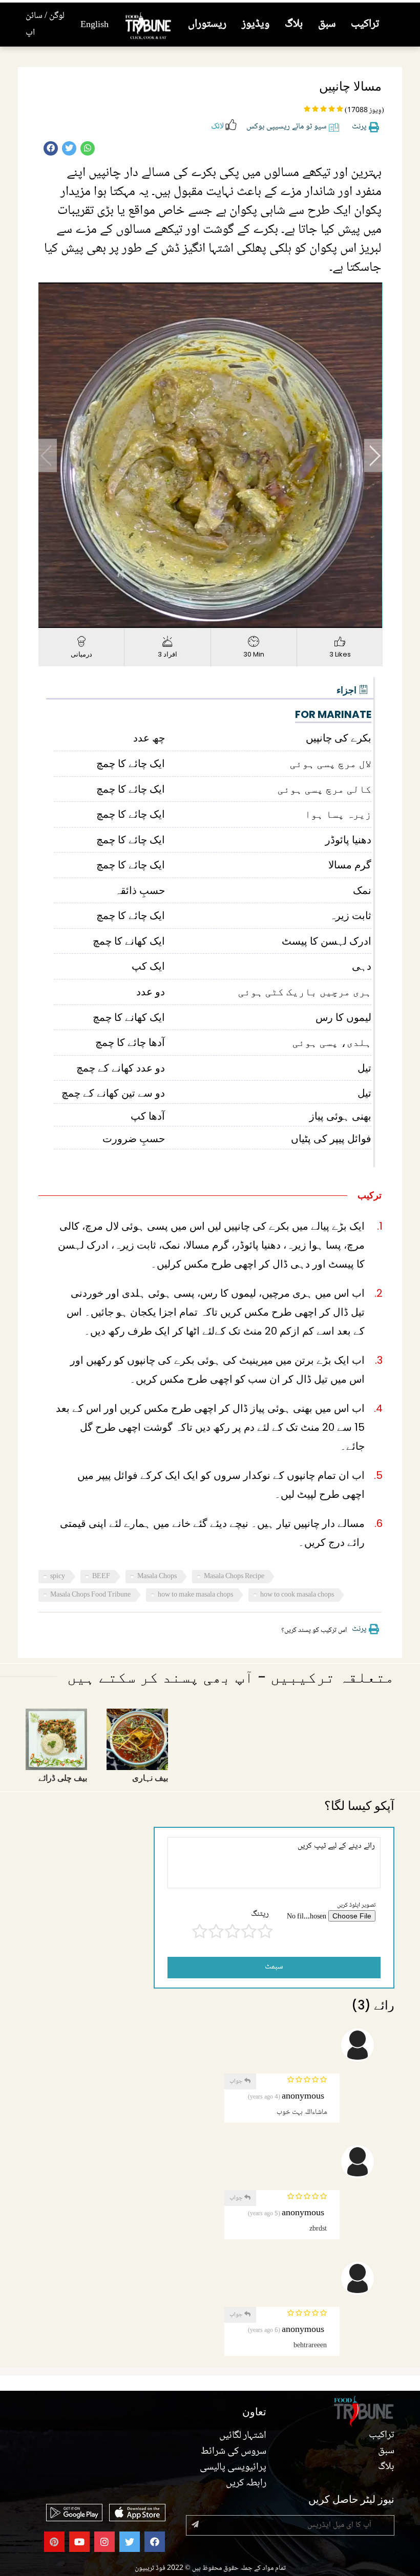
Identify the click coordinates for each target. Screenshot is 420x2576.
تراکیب (365, 24)
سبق (327, 24)
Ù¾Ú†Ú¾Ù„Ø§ (48, 455)
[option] (210, 455)
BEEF (101, 1577)
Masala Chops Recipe (234, 1577)
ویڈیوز (256, 24)
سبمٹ (274, 1967)
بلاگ (294, 24)
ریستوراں (207, 24)
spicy (58, 1577)
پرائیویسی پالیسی (233, 2468)
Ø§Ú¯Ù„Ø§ (373, 455)
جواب (237, 2081)
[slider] (199, 620)
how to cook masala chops (297, 1595)
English (94, 25)
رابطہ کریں (246, 2483)
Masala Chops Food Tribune (90, 1595)
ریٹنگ (260, 1915)
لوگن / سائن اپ (45, 24)
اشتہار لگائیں (243, 2436)
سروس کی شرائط (234, 2452)
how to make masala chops (195, 1595)
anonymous (303, 2097)
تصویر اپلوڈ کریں (356, 1905)
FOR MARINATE (333, 714)
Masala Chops (157, 1577)
